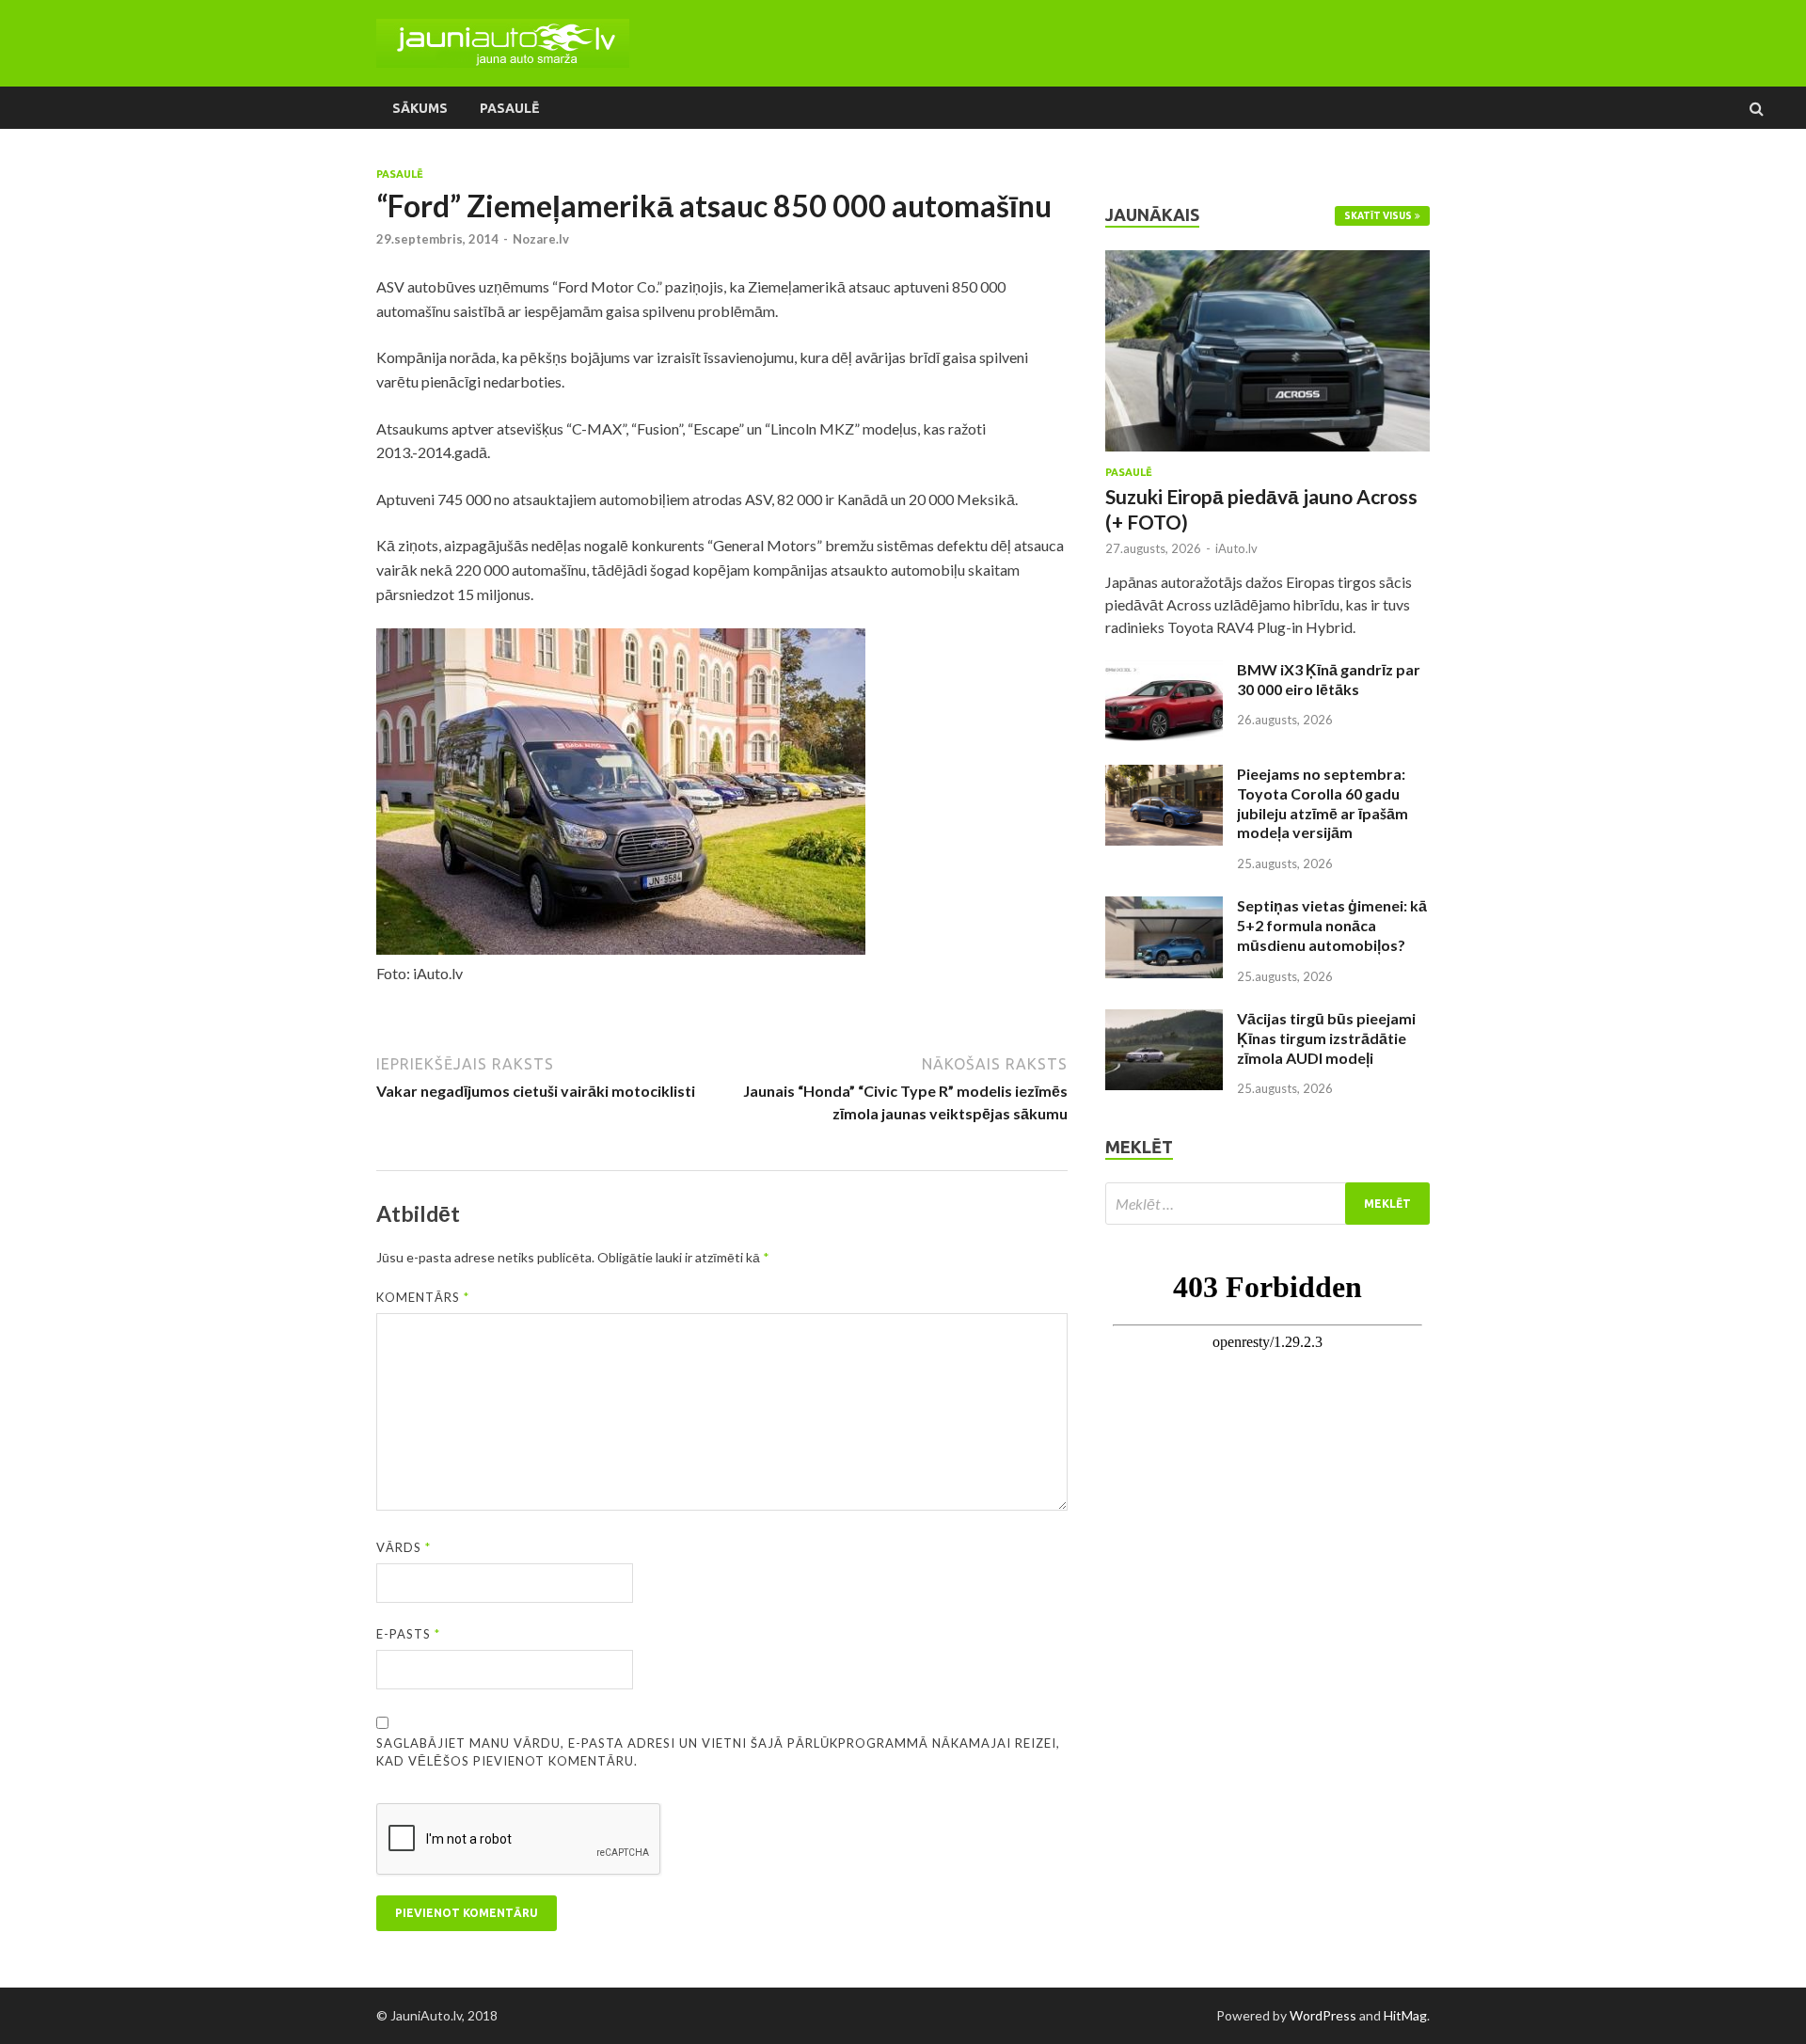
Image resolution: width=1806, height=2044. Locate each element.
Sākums (420, 108)
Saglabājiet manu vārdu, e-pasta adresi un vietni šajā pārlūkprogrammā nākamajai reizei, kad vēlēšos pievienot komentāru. (718, 1752)
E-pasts (408, 1634)
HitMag (1405, 2015)
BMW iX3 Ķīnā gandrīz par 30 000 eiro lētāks (1329, 679)
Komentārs (423, 1297)
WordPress (1323, 2015)
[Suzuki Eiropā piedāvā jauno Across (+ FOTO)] (1267, 261)
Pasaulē (509, 108)
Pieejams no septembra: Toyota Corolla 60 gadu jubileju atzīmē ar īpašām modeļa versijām (1323, 803)
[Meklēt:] (1267, 1204)
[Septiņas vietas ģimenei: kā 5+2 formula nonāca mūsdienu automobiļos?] (1164, 907)
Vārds (404, 1547)
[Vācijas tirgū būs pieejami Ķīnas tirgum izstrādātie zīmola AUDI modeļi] (1164, 1020)
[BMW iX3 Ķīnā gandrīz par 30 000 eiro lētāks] (1164, 671)
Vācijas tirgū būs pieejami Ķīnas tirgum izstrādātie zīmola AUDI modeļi (1326, 1038)
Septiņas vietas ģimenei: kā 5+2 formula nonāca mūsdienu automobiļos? (1332, 925)
